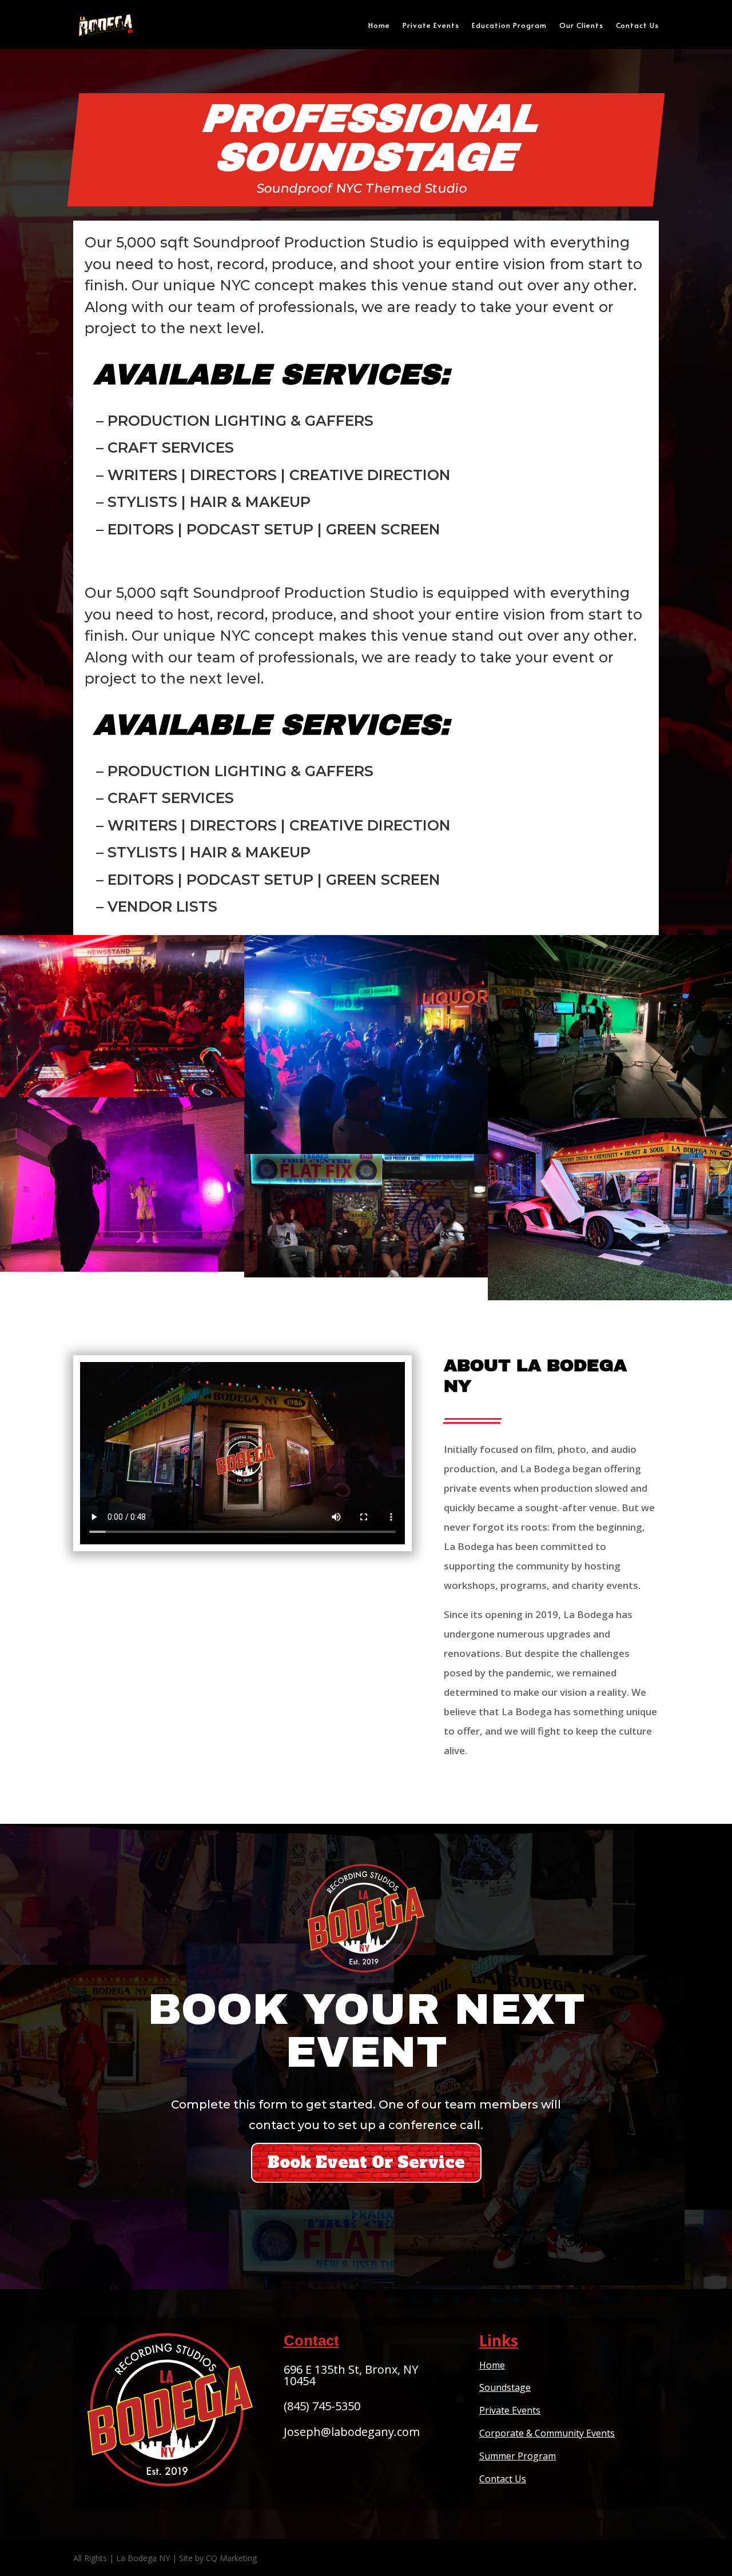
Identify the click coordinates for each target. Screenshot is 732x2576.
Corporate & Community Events (547, 2433)
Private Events (431, 25)
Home (379, 25)
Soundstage (505, 2387)
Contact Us (637, 25)
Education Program (509, 25)
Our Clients (581, 25)
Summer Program (518, 2456)
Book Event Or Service (366, 2162)
